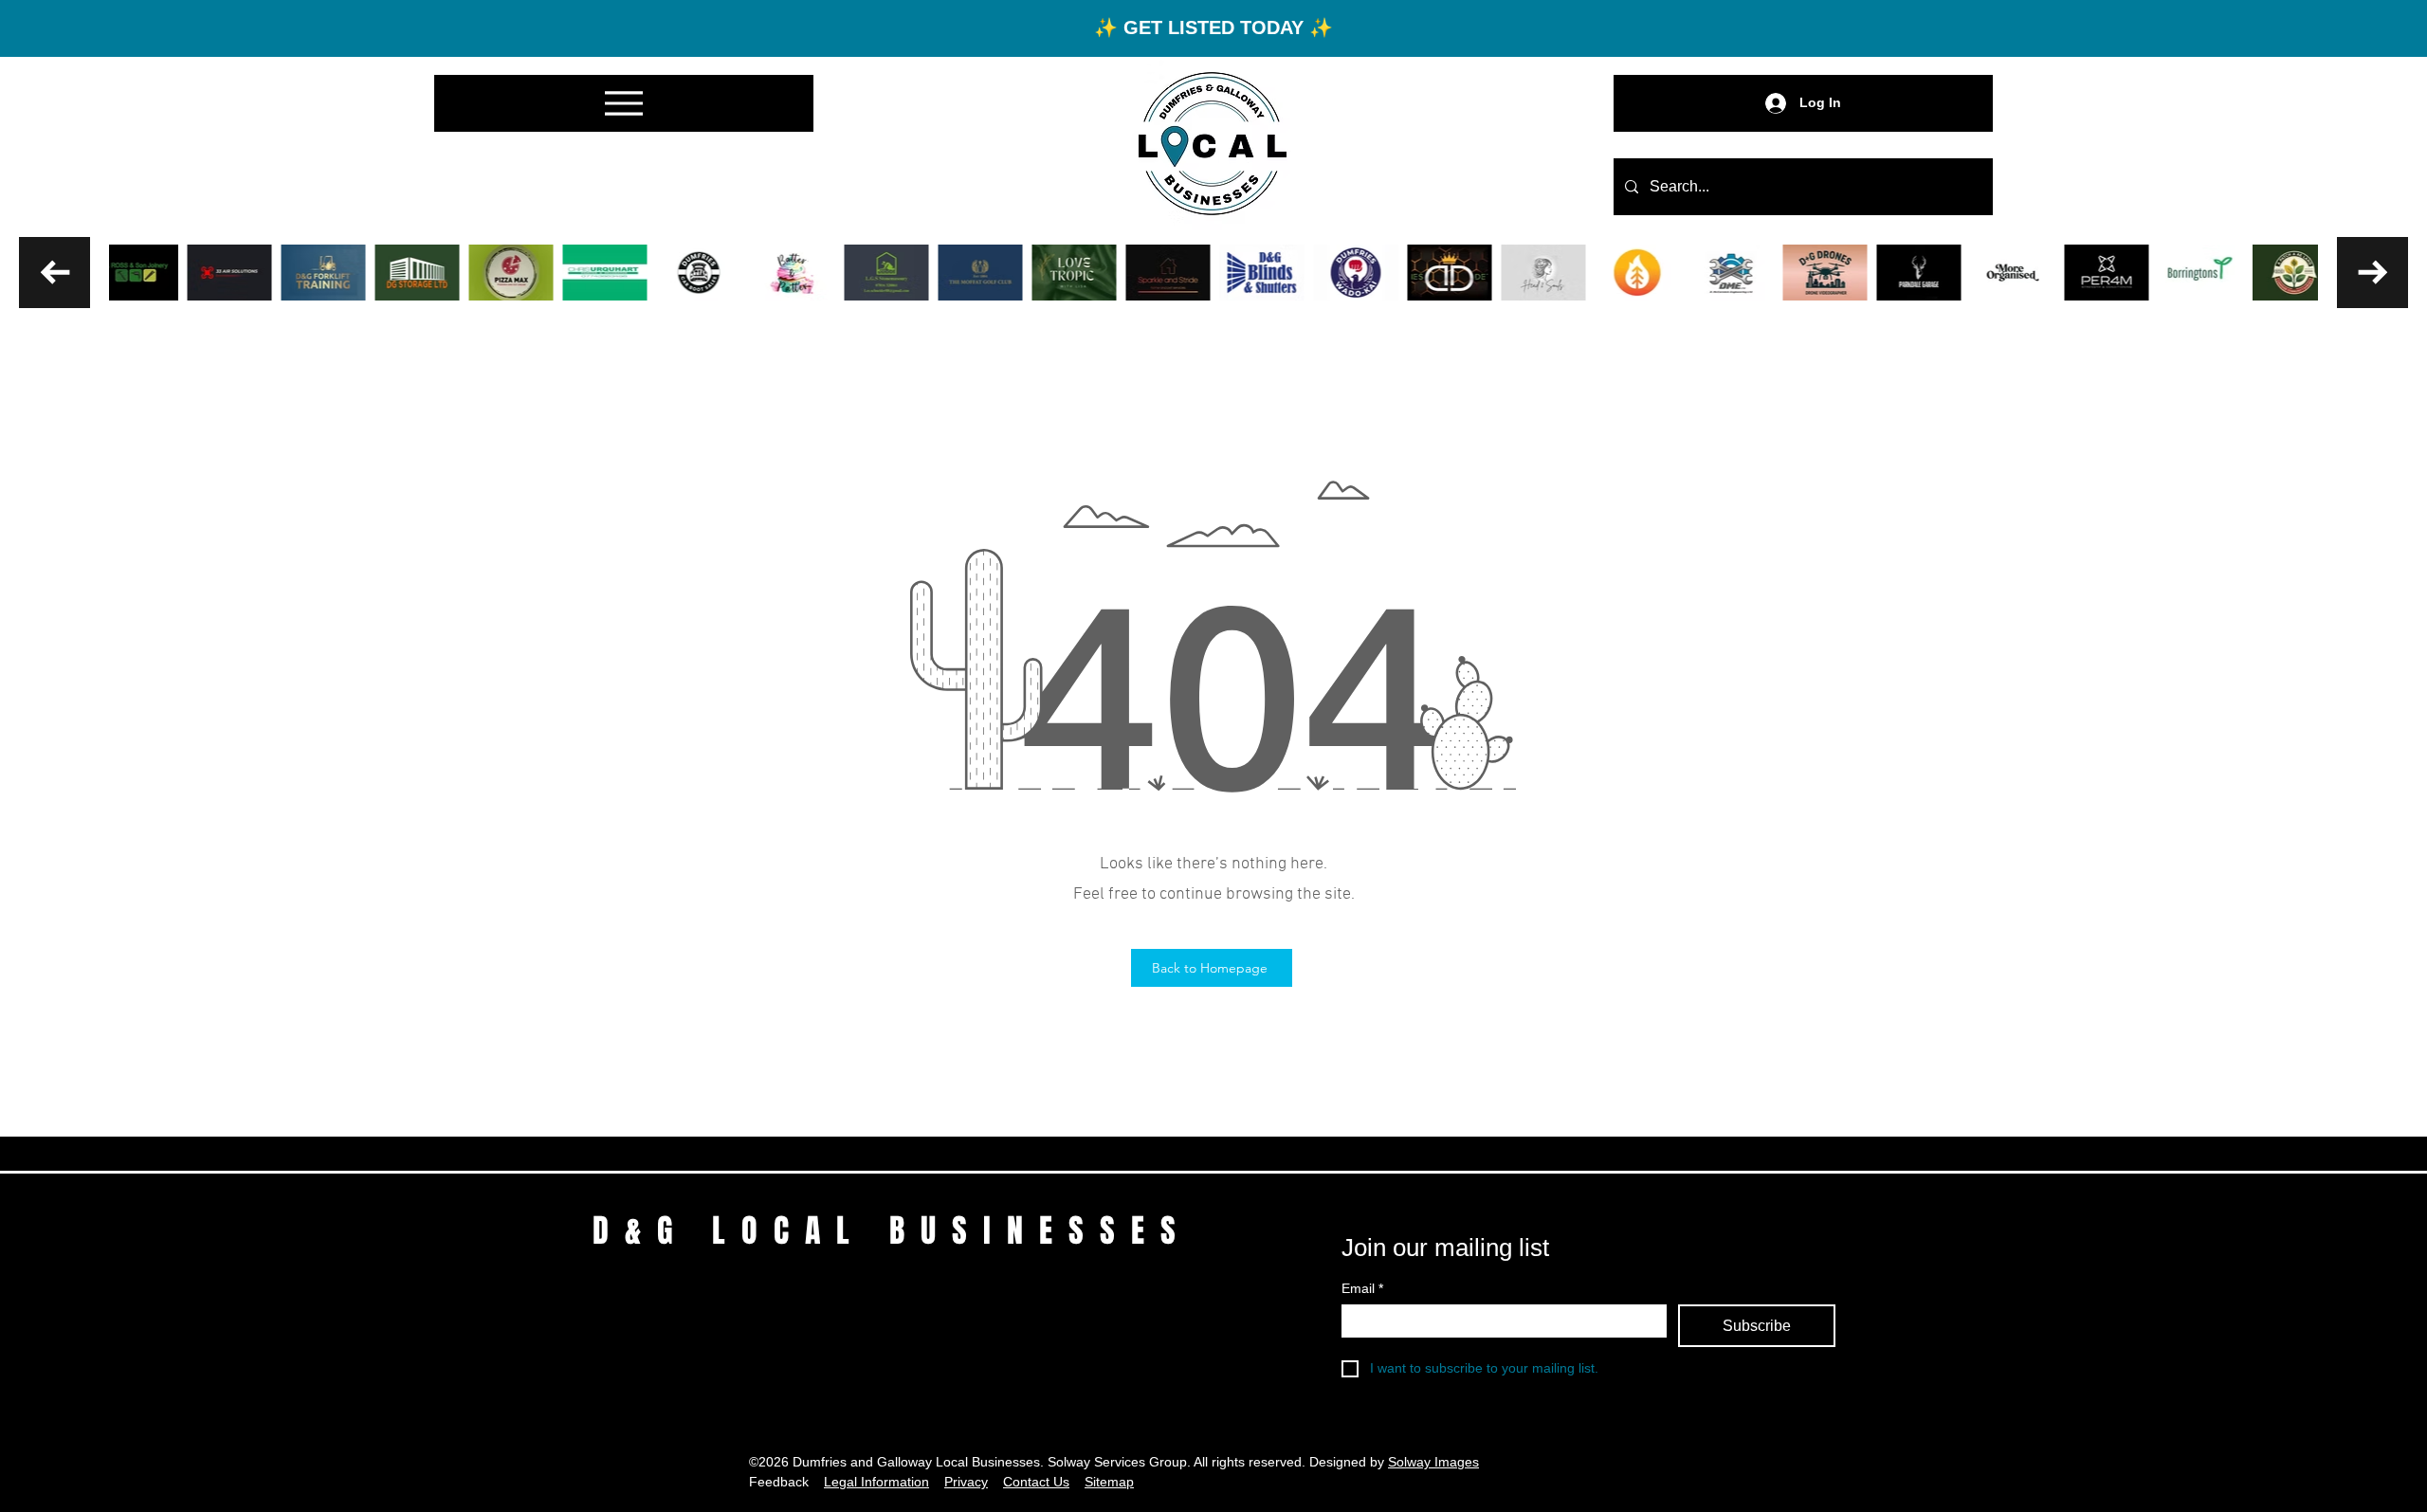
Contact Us (1036, 1482)
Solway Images (1433, 1462)
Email (1362, 1288)
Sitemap (1109, 1482)
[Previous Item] (55, 273)
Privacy (966, 1482)
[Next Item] (2372, 273)
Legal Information (876, 1482)
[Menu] (624, 103)
